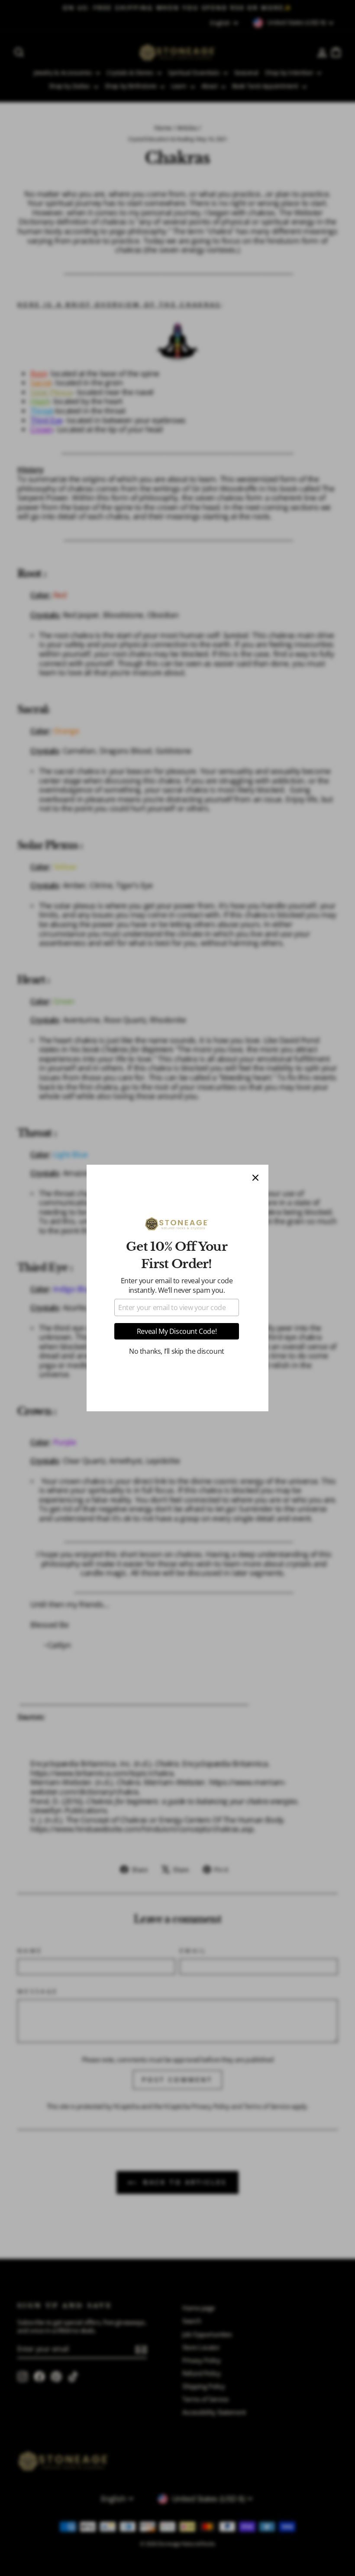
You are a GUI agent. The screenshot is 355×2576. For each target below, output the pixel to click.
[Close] (255, 1178)
